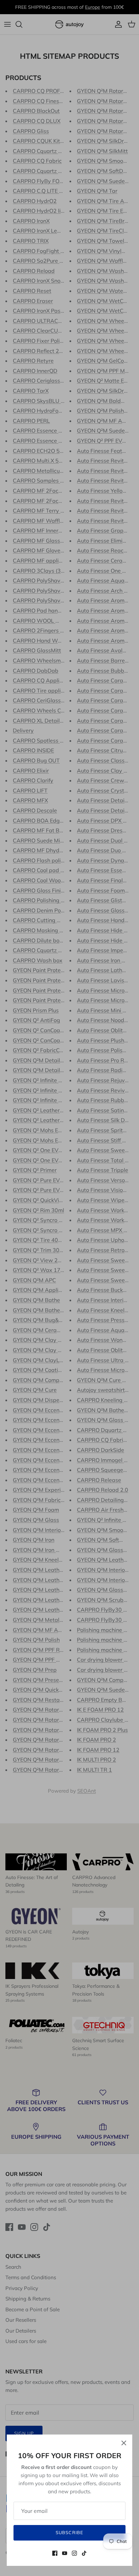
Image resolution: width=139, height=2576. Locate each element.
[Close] (124, 2443)
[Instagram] (74, 2553)
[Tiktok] (84, 2553)
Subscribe (69, 2532)
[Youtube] (65, 2553)
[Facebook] (55, 2553)
